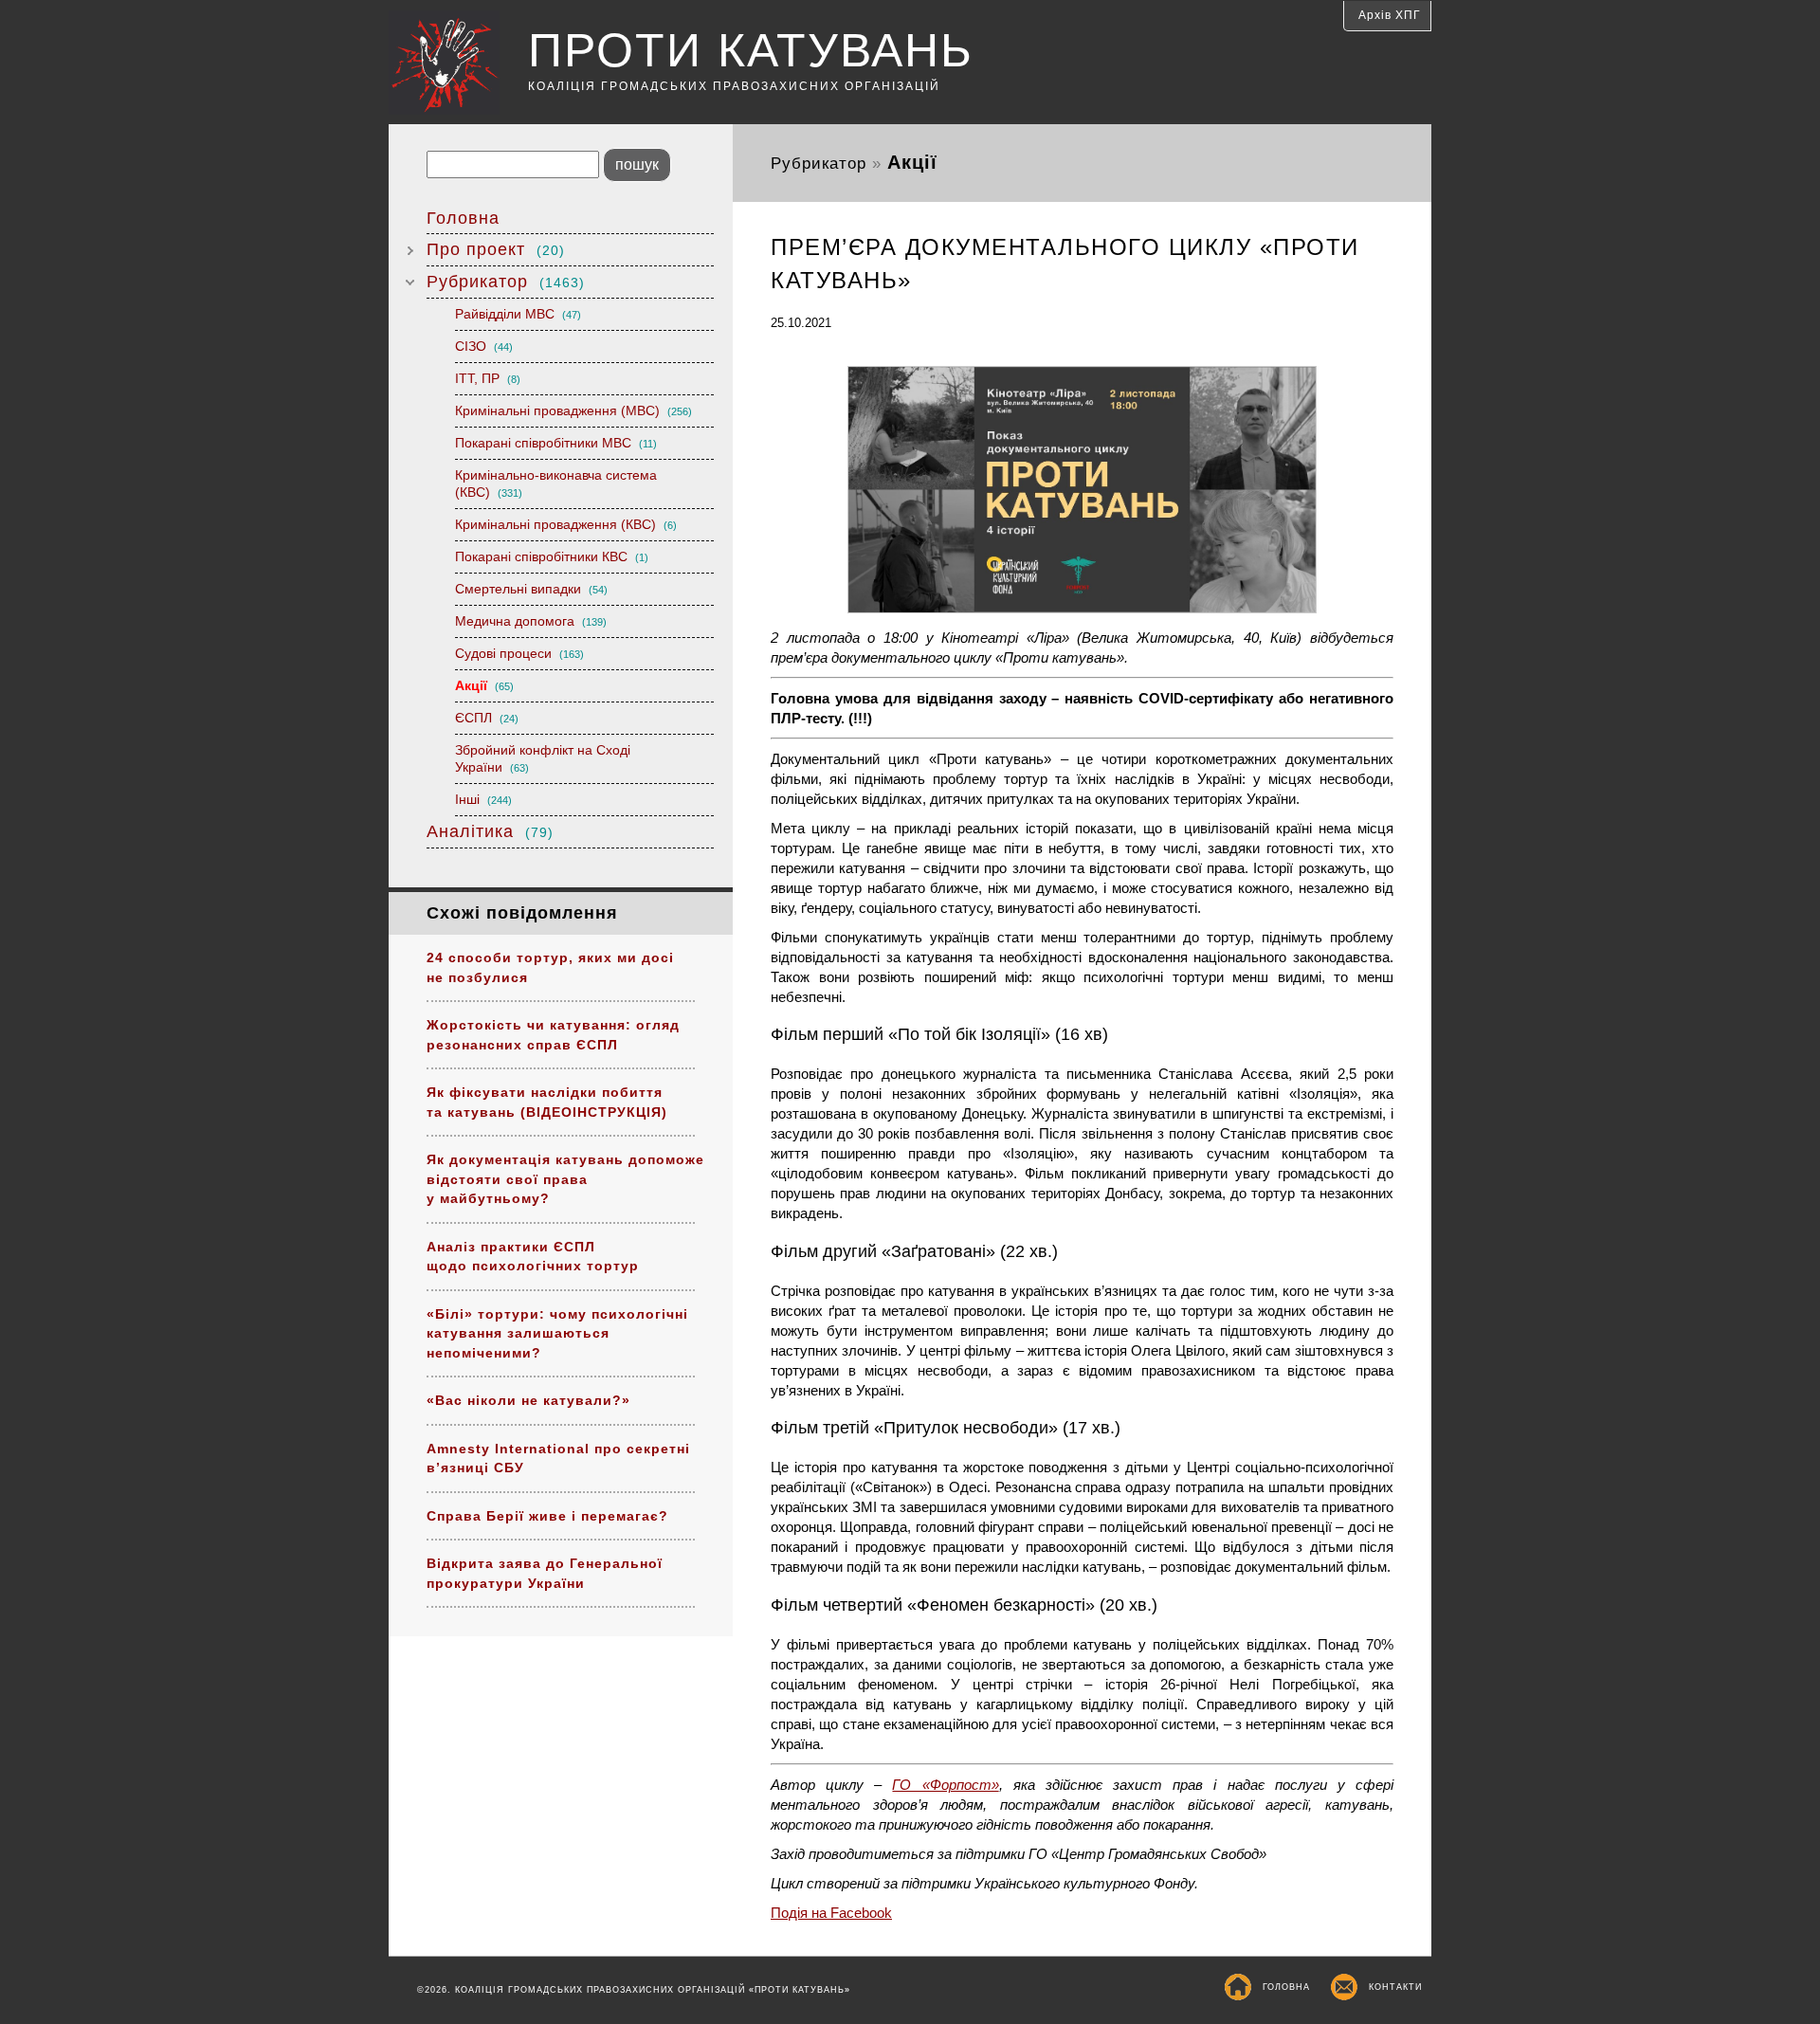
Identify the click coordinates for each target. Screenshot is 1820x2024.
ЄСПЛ (487, 718)
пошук (637, 164)
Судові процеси (519, 653)
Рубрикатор (506, 282)
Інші (483, 799)
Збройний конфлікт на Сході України (543, 758)
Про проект (496, 249)
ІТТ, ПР (488, 378)
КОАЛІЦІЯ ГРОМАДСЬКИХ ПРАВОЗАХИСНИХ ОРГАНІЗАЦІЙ (734, 86)
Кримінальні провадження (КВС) (566, 524)
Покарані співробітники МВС (556, 443)
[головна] (458, 65)
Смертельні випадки (531, 589)
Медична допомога (531, 621)
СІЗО (484, 346)
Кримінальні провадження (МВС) (573, 410)
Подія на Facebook (831, 1913)
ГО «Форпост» (945, 1785)
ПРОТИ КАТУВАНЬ (751, 50)
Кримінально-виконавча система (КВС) (556, 483)
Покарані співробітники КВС (552, 556)
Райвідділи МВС (518, 314)
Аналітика (490, 831)
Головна (463, 218)
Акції (484, 685)
